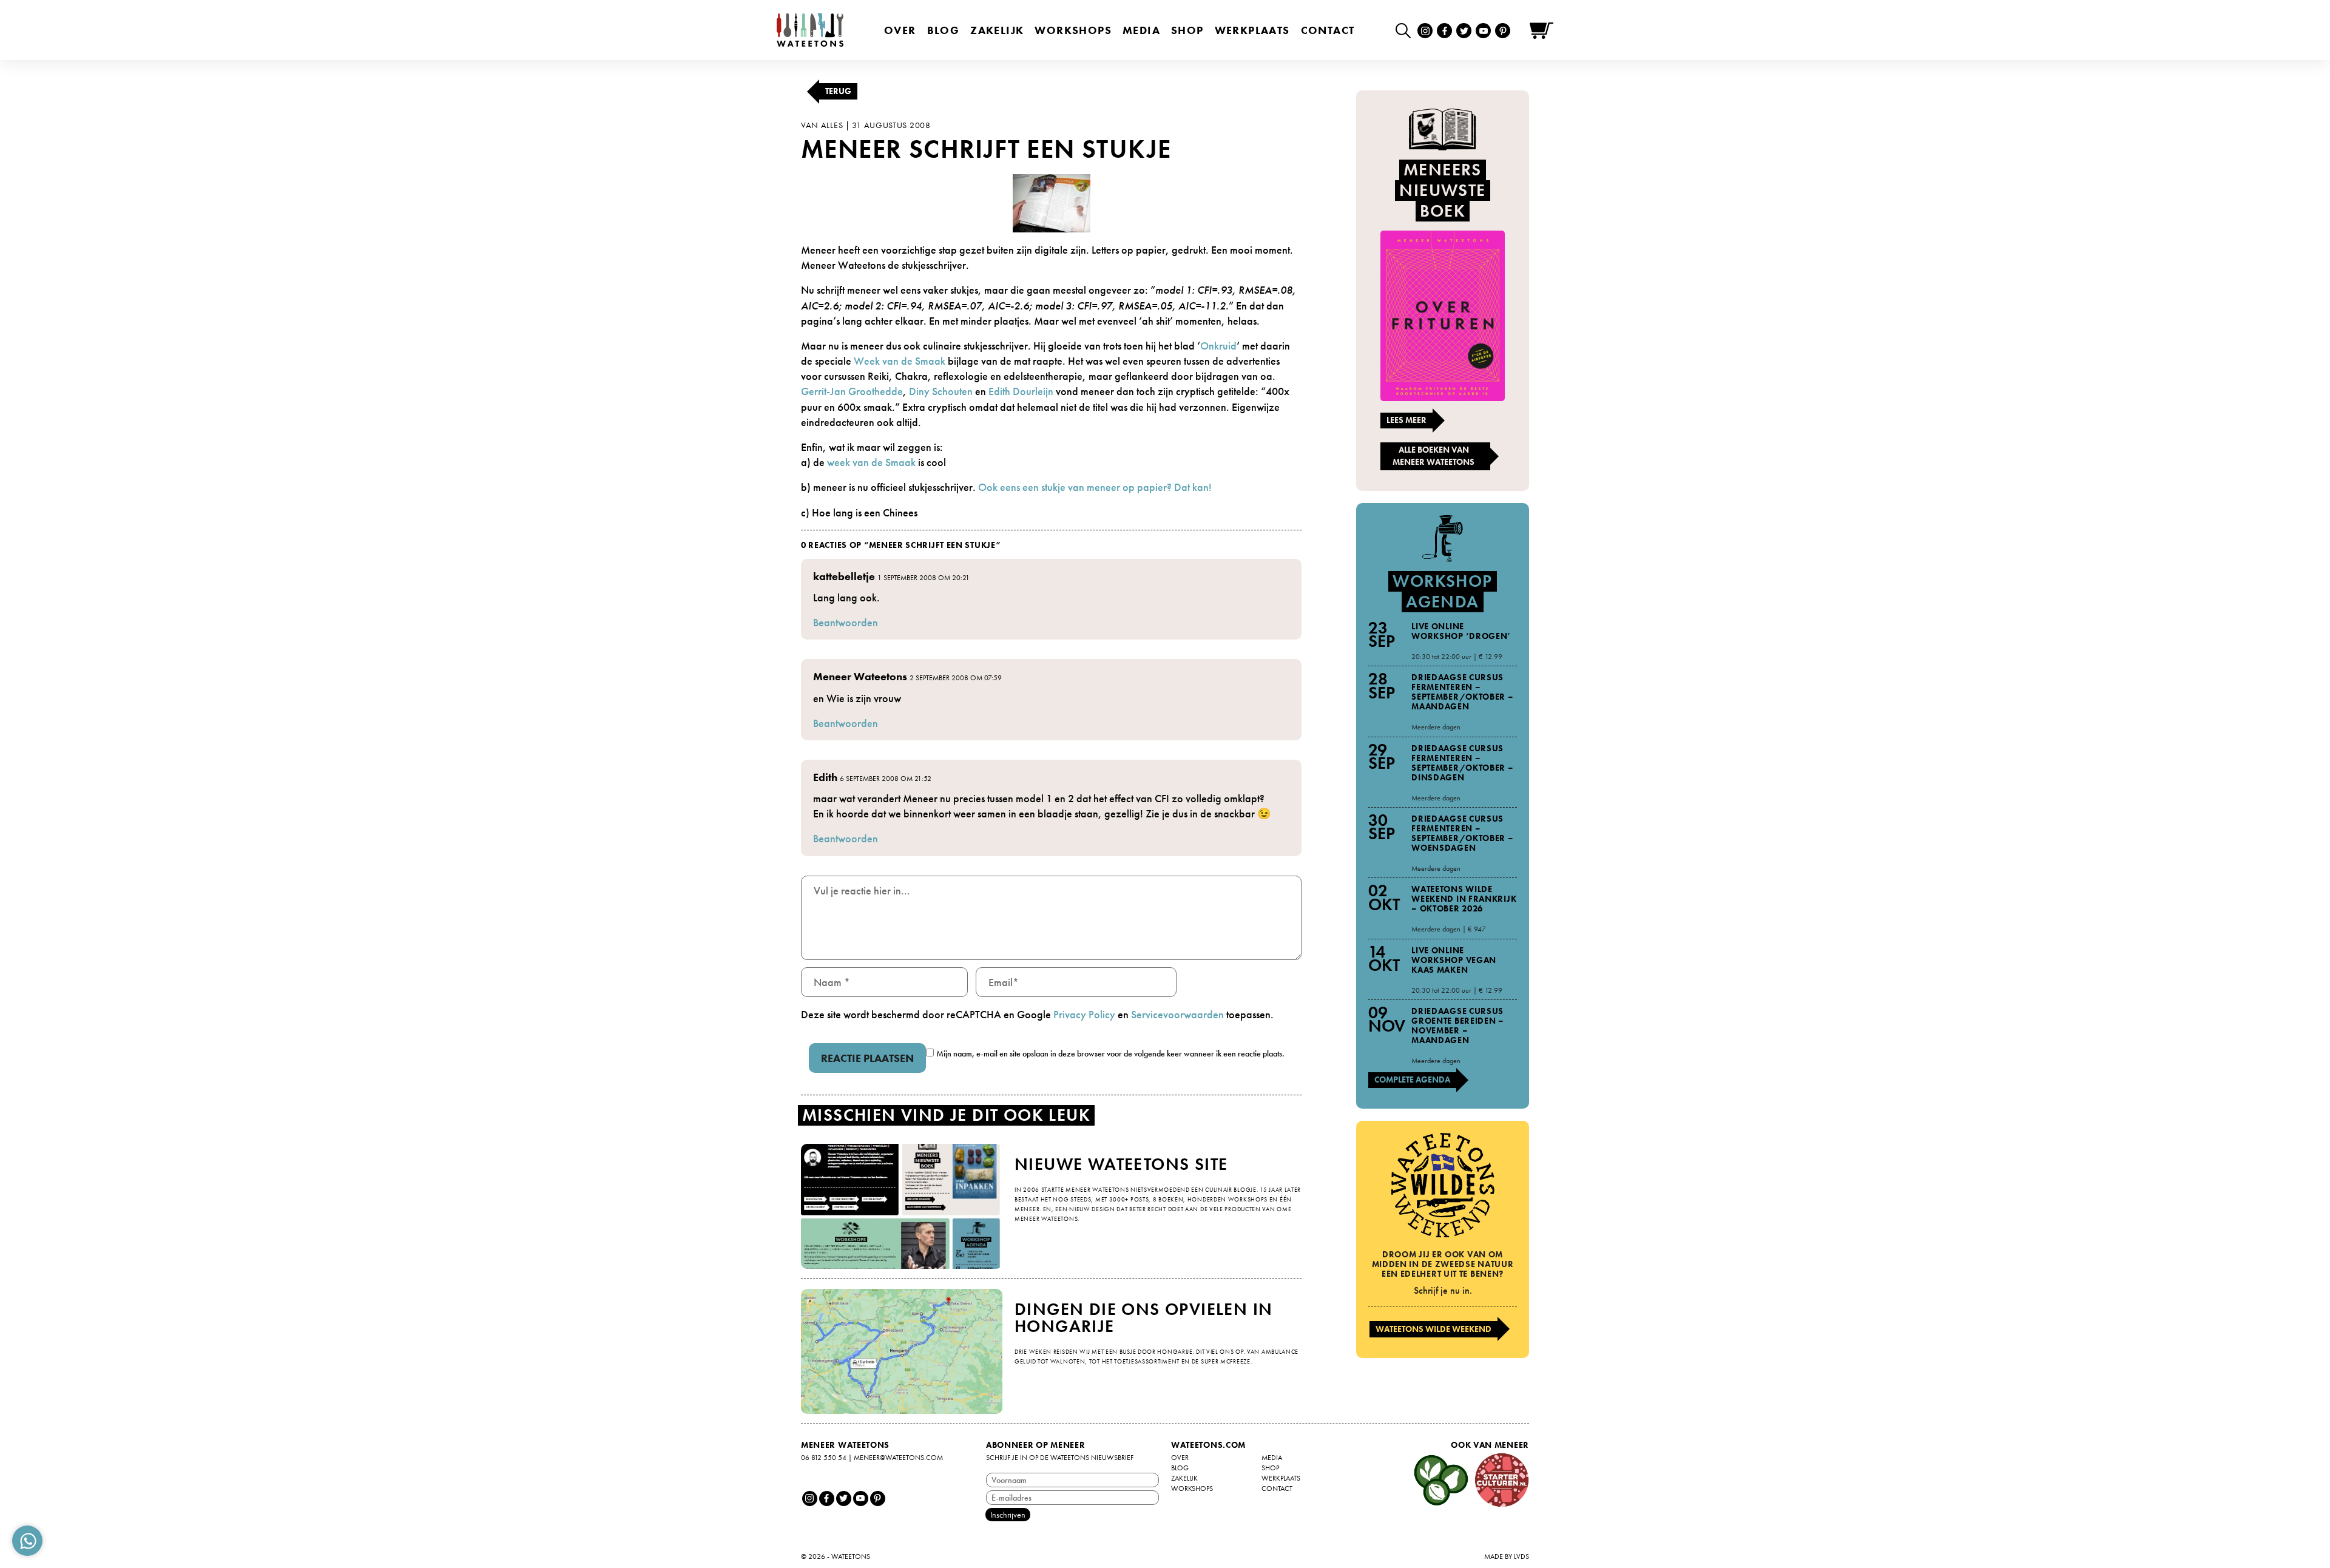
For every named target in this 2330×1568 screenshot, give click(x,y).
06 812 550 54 (824, 1458)
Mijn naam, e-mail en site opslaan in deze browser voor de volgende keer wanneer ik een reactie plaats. (1110, 1053)
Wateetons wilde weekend (1433, 1329)
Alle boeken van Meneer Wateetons (1433, 456)
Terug (838, 91)
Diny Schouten (941, 391)
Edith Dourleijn (1021, 391)
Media (1141, 30)
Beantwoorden (846, 622)
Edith (825, 777)
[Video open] (1406, 30)
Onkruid (1218, 346)
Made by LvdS (1507, 1556)
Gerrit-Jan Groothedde (852, 391)
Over (900, 30)
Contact (1328, 30)
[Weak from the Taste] (1052, 202)
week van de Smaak (871, 462)
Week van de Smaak (898, 361)
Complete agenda (1412, 1080)
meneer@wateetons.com (898, 1458)
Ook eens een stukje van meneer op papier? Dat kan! (1095, 487)
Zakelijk (997, 30)
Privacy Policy (1084, 1014)
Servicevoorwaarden (1177, 1014)
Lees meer (1406, 420)
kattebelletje (844, 576)
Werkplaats (1252, 30)
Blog (944, 30)
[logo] (810, 30)
